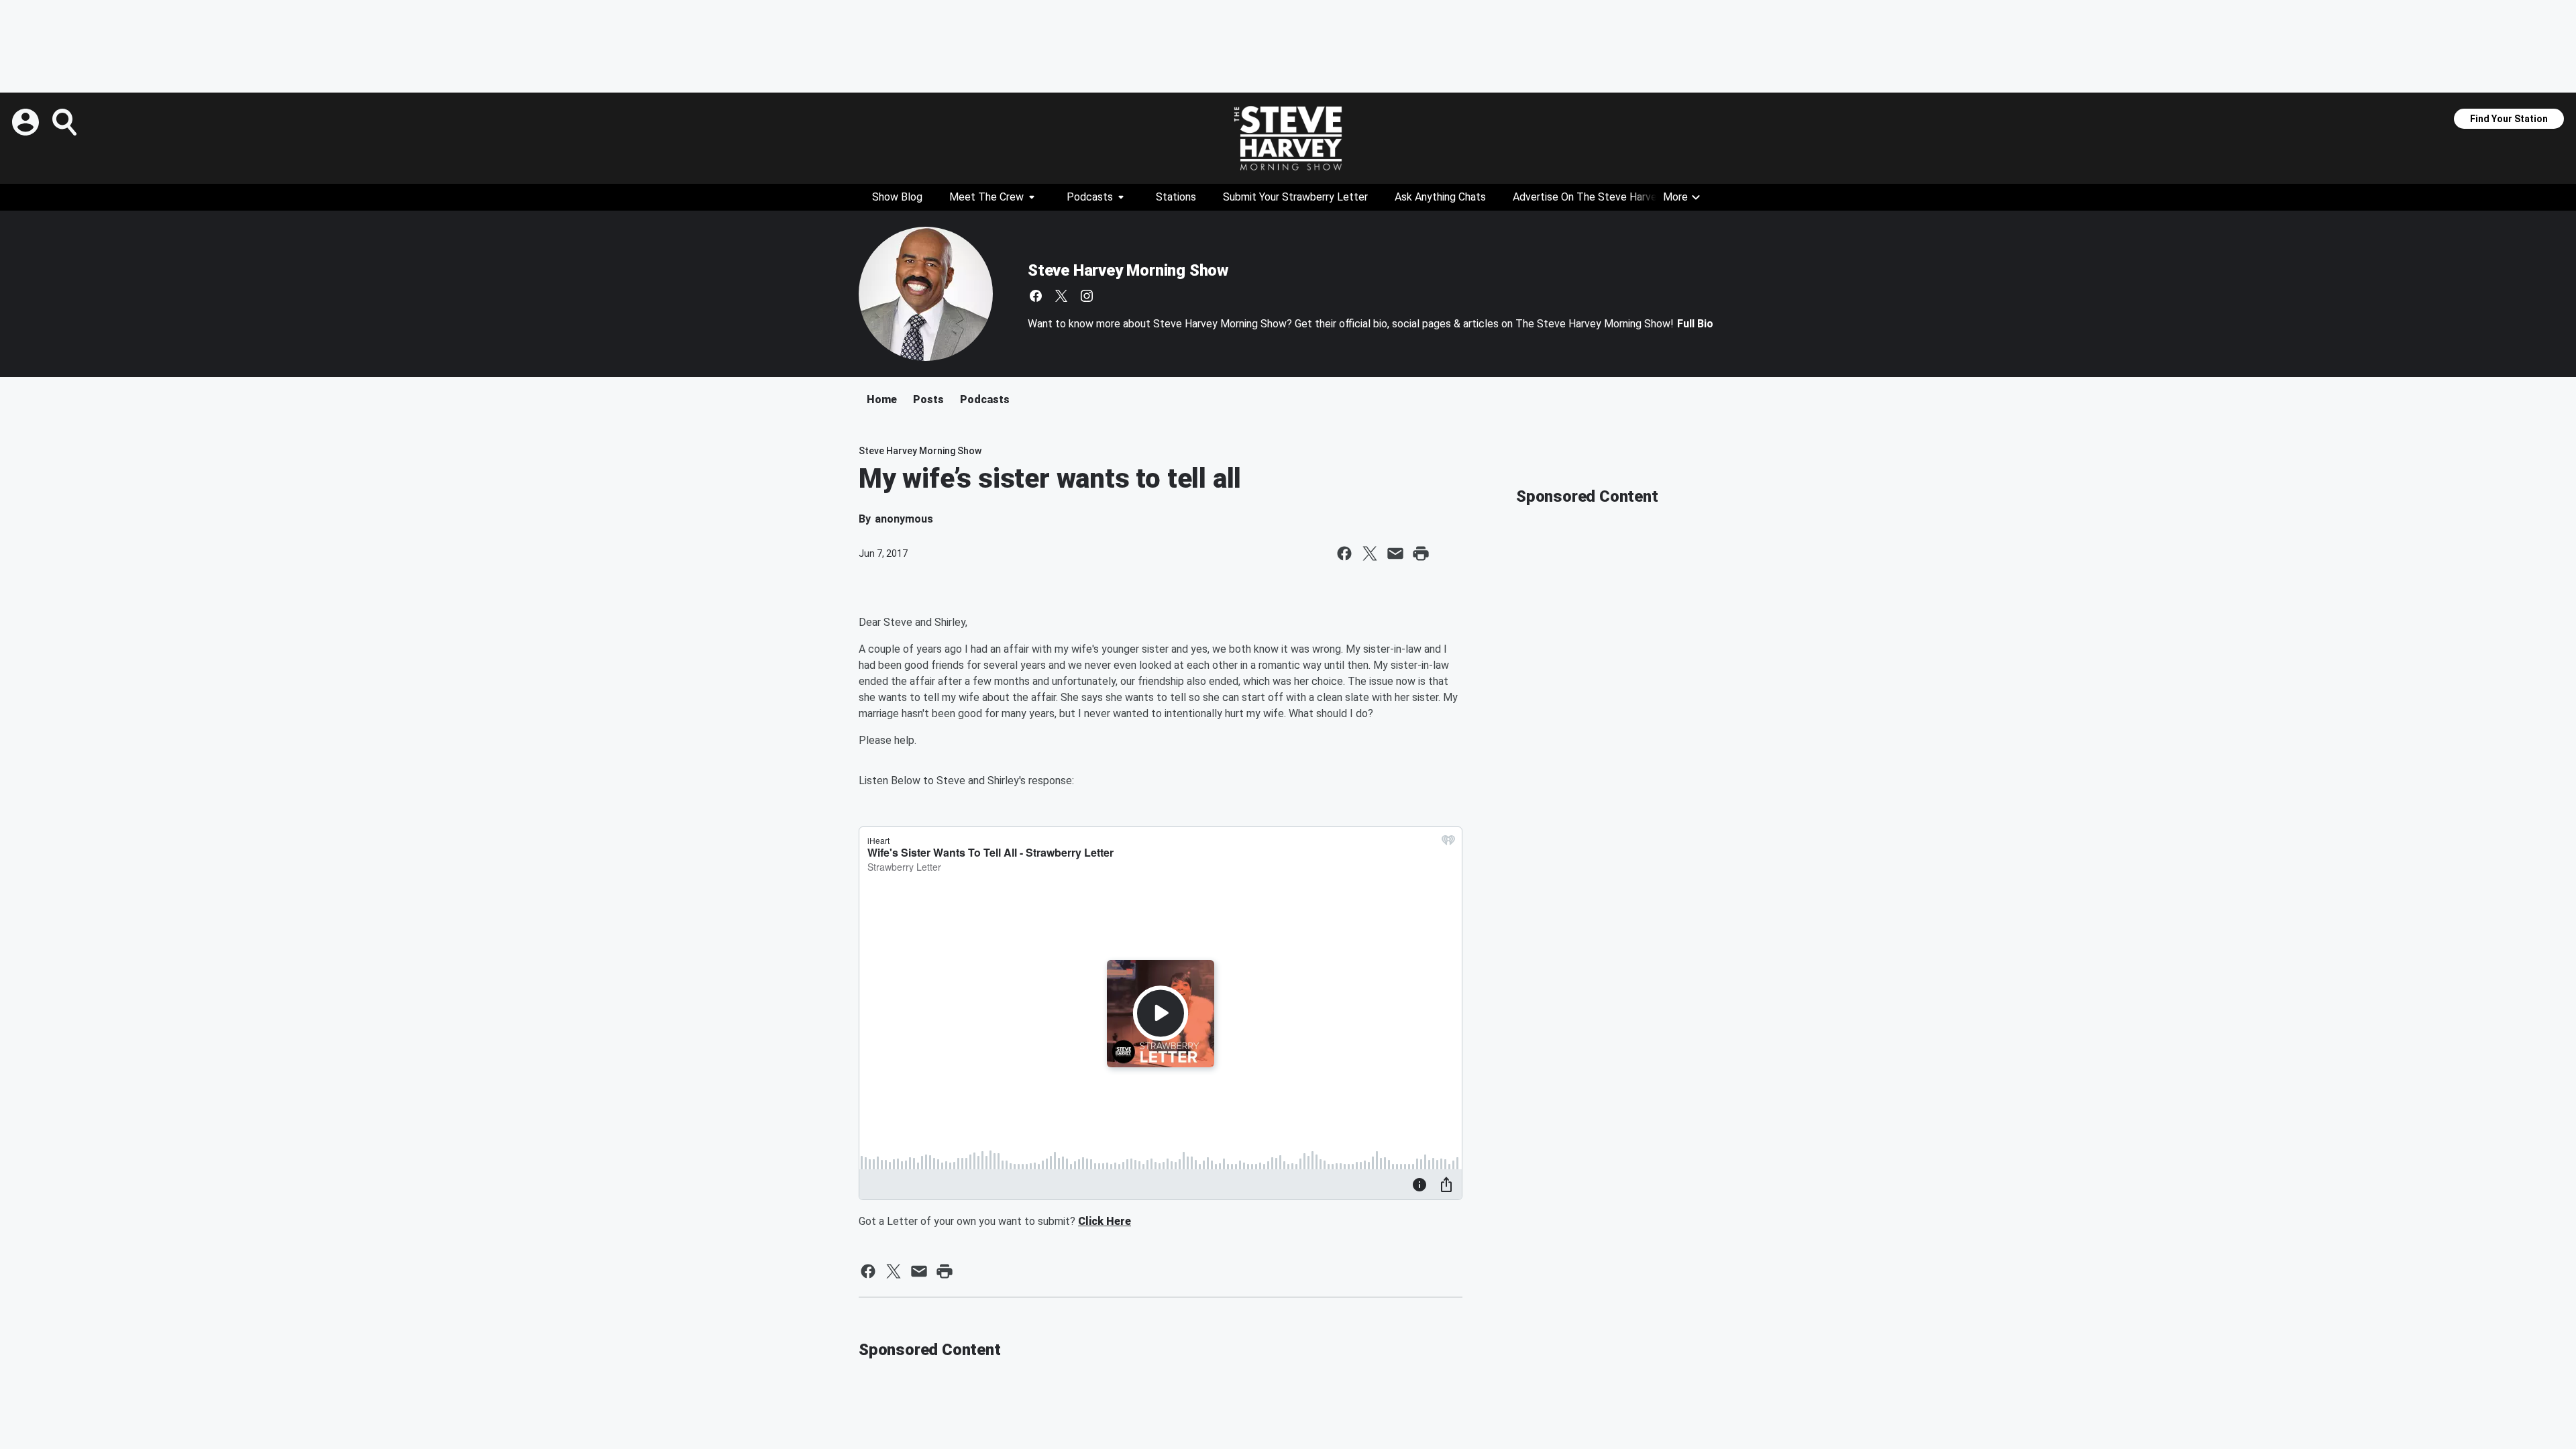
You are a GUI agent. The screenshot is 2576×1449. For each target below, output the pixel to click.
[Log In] (27, 122)
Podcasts (1090, 197)
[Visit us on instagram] (1087, 296)
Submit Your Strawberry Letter (1295, 197)
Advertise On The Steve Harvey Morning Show (1622, 197)
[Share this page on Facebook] (1344, 553)
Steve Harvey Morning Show (1128, 270)
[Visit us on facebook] (1036, 296)
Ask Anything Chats (1440, 197)
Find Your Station (2509, 119)
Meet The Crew (986, 197)
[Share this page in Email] (1395, 553)
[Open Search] (66, 122)
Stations (1176, 197)
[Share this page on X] (1370, 553)
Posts (928, 399)
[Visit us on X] (1061, 296)
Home (882, 399)
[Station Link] (1288, 138)
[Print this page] (1421, 553)
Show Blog (897, 197)
